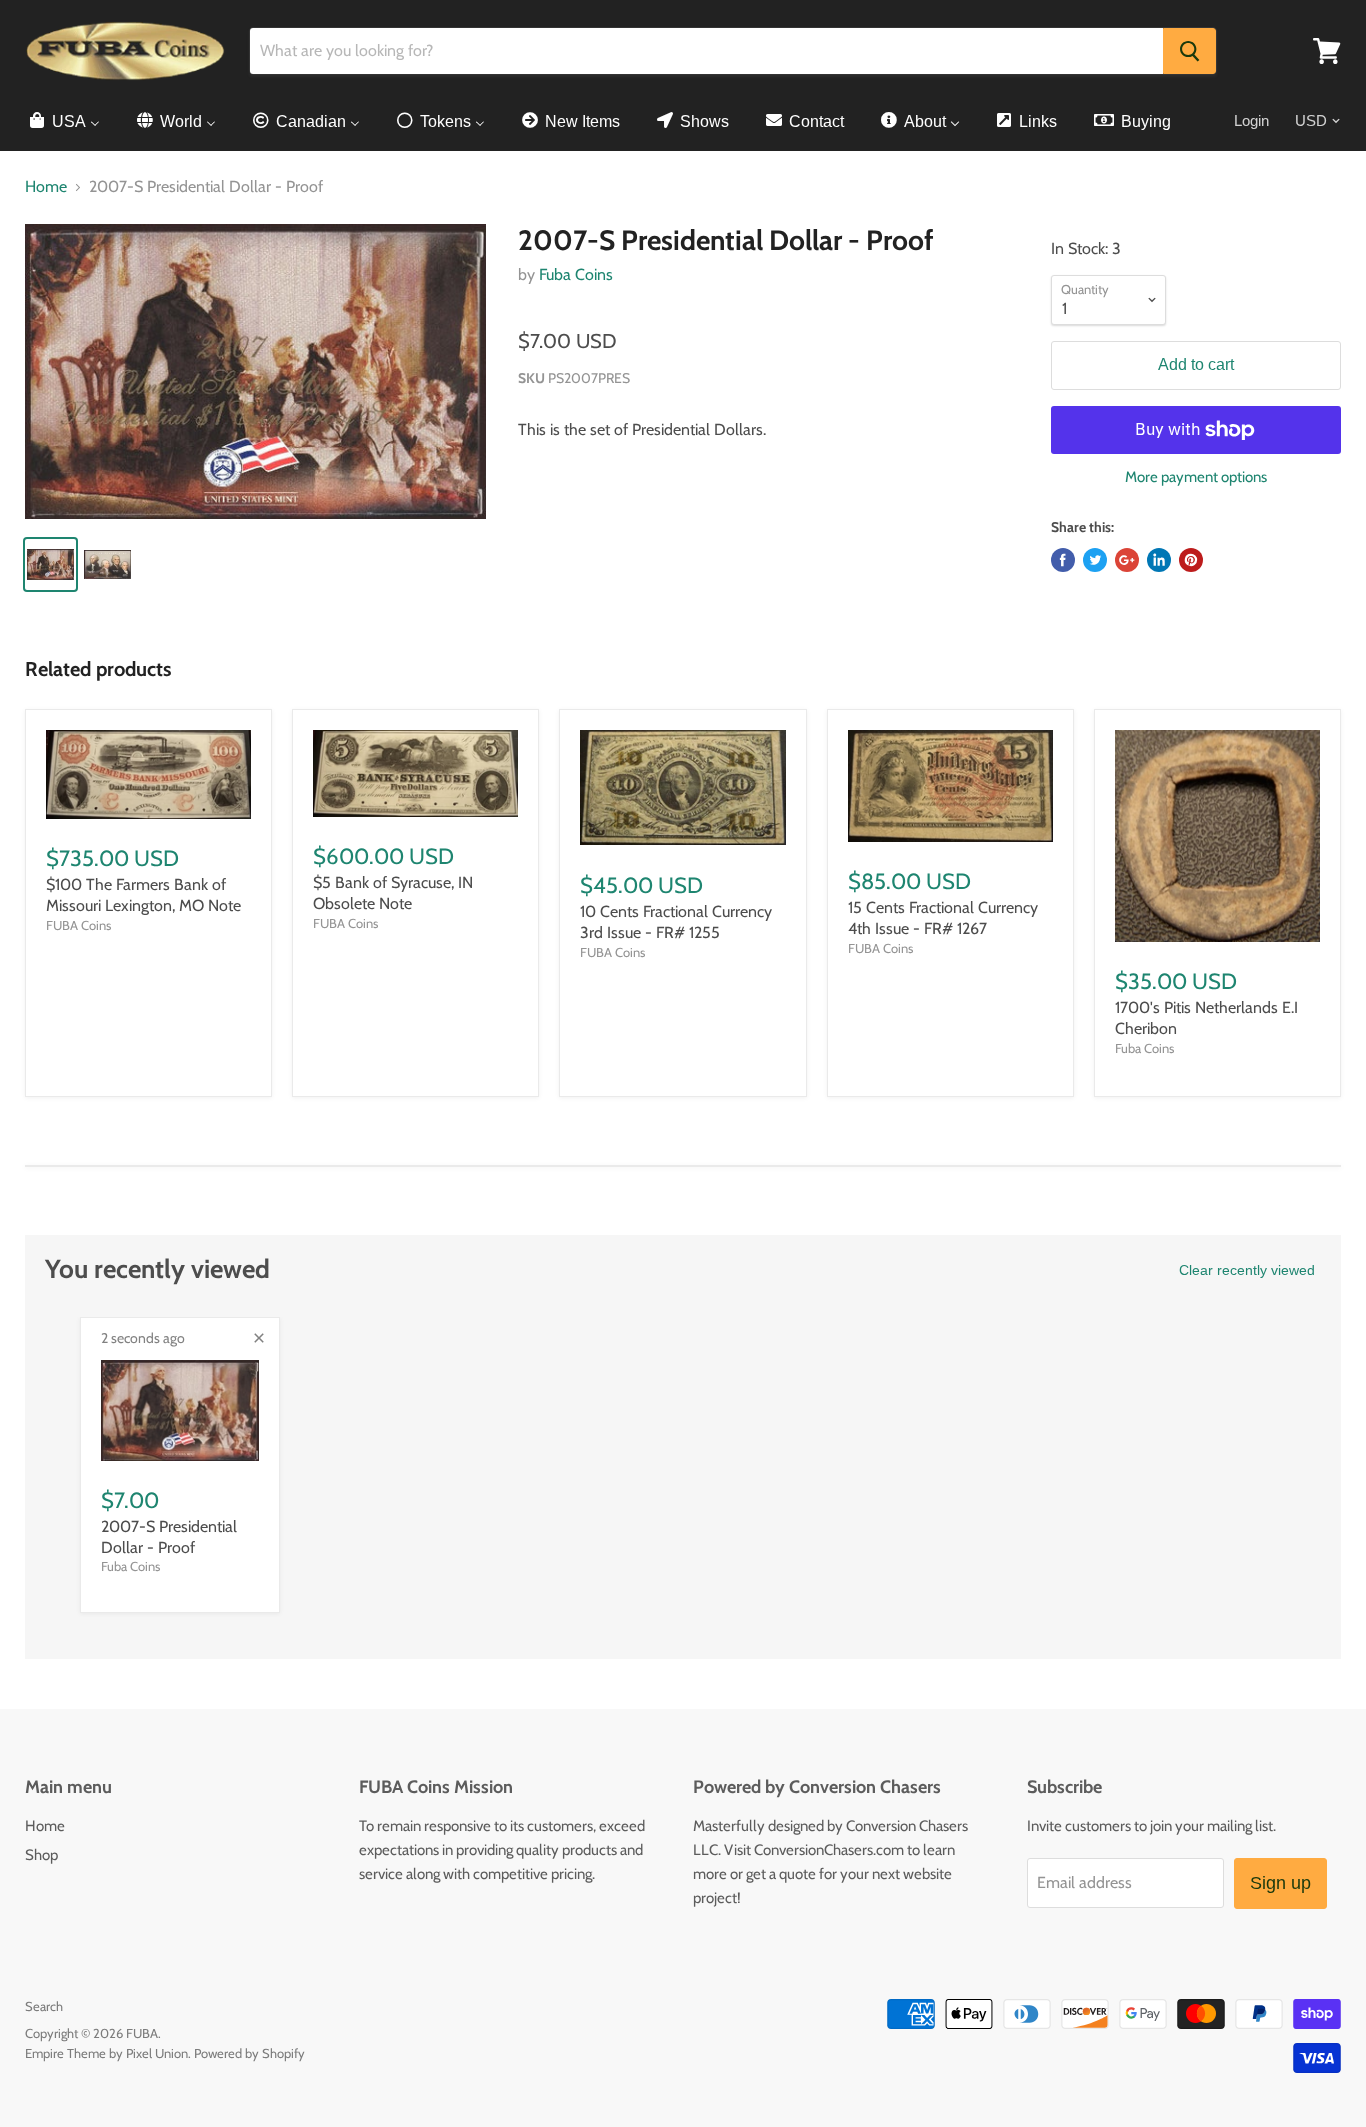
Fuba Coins (576, 274)
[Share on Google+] (1127, 560)
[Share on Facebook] (1063, 560)
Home (46, 187)
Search (44, 2006)
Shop (41, 1855)
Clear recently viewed (1247, 1270)
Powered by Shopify (249, 2053)
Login (1251, 120)
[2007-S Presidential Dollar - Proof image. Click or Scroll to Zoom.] (255, 371)
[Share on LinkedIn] (1159, 560)
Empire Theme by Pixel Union (106, 2053)
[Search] (1189, 51)
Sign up (1280, 1883)
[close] (259, 1338)
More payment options (1196, 477)
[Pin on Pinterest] (1191, 560)
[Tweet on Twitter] (1095, 560)
